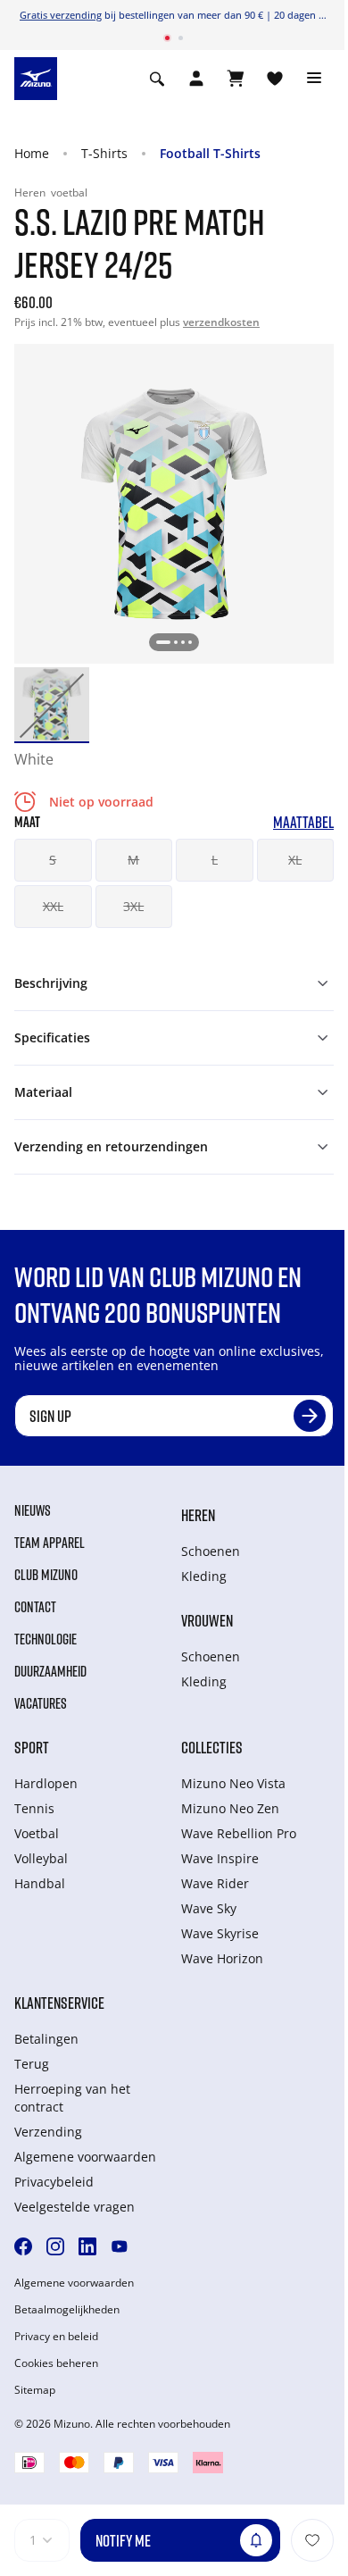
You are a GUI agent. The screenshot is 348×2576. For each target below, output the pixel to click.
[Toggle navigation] (314, 79)
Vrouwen (207, 1620)
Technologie (46, 1639)
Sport (32, 1747)
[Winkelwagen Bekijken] (236, 79)
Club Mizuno (46, 1575)
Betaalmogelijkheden (67, 2310)
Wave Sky (209, 1908)
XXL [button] (53, 906)
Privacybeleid (54, 2182)
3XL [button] (133, 906)
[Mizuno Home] (36, 77)
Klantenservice (59, 2003)
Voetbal (37, 1833)
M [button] (133, 860)
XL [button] (295, 860)
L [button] (215, 860)
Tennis (34, 1808)
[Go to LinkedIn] (87, 2246)
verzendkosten (221, 322)
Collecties (212, 1747)
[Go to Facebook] (23, 2246)
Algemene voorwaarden (85, 2157)
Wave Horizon (222, 1958)
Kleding (204, 1576)
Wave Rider (215, 1883)
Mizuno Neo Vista (233, 1783)
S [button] (53, 860)
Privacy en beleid (56, 2337)
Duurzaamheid (50, 1671)
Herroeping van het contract (72, 2098)
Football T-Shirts (210, 153)
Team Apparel (50, 1543)
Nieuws (33, 1510)
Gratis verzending (61, 15)
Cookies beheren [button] (56, 2363)
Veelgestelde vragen (75, 2207)
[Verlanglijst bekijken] (275, 79)
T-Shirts (104, 153)
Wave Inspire (220, 1858)
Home (32, 153)
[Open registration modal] (196, 79)
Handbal (40, 1883)
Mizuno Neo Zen (230, 1808)
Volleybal (41, 1858)
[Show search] (157, 79)
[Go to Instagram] (55, 2246)
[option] (52, 705)
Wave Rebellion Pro (239, 1833)
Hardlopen (46, 1783)
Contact (35, 1607)
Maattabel (303, 822)
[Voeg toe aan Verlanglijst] (312, 2540)
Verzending (48, 2132)
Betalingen (46, 2039)
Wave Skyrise (220, 1933)
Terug (32, 2064)
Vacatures (41, 1703)
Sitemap (35, 2390)
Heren (198, 1515)
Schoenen (211, 1551)
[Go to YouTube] (120, 2246)
